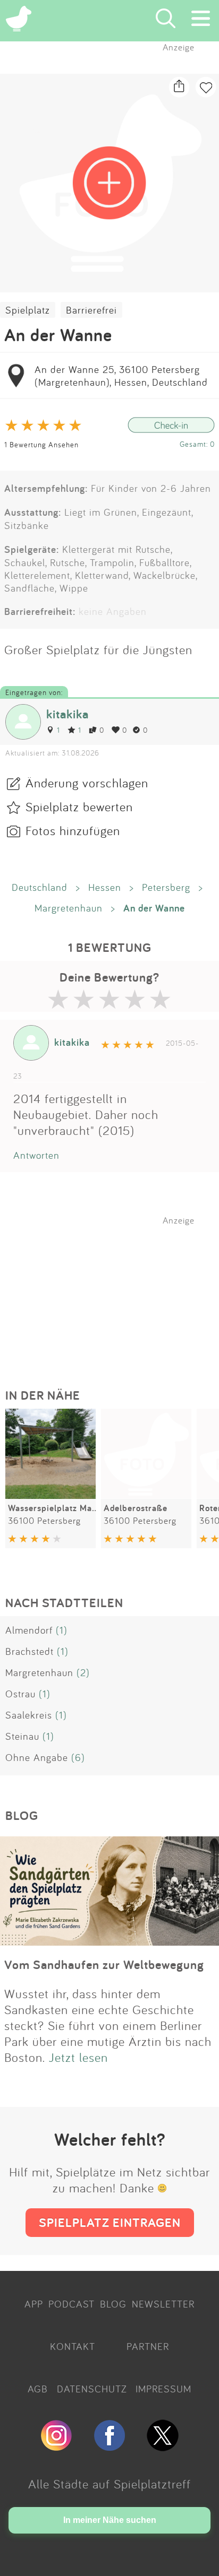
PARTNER (148, 2346)
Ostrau (20, 1694)
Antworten (36, 1155)
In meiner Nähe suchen (110, 2520)
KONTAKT (73, 2346)
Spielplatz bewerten (79, 806)
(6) (78, 1757)
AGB (38, 2389)
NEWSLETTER (163, 2304)
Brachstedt (30, 1651)
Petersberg (166, 887)
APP (34, 2304)
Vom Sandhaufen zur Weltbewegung (104, 1964)
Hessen (105, 887)
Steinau (22, 1736)
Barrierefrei (91, 310)
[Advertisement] (115, 1292)
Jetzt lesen (78, 2057)
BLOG (113, 2304)
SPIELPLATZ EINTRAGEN (110, 2222)
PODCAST (71, 2304)
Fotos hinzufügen (73, 830)
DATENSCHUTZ (92, 2389)
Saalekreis (29, 1715)
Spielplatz (28, 310)
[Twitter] (163, 2447)
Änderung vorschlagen (87, 783)
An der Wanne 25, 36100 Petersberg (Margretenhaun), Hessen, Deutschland (121, 376)
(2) (83, 1672)
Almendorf (29, 1630)
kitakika (68, 714)
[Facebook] (109, 2447)
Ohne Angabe (37, 1757)
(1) (62, 1630)
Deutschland (40, 887)
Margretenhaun (69, 908)
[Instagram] (56, 2447)
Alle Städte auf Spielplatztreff (109, 2484)
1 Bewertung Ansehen (41, 444)
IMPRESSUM (163, 2389)
